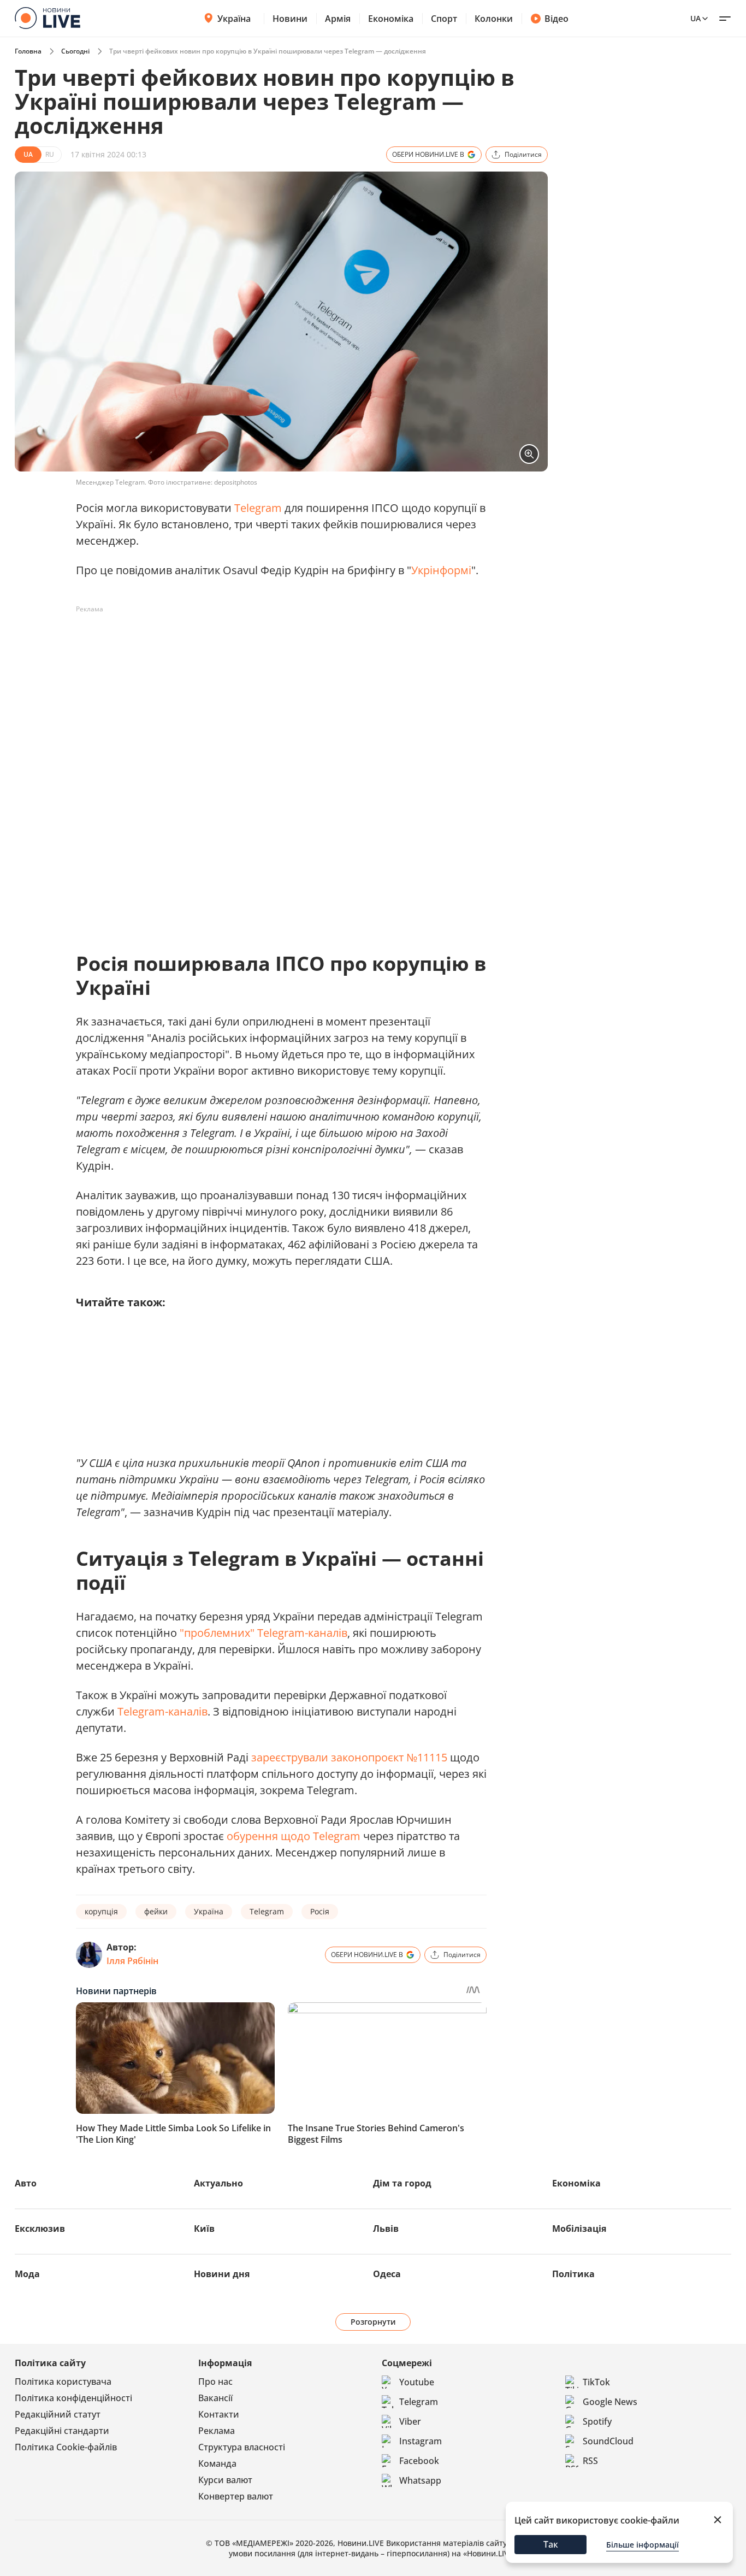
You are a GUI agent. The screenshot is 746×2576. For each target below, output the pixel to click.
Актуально (218, 2183)
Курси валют (225, 2480)
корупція (101, 1911)
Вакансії (215, 2398)
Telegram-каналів (162, 1711)
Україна (234, 19)
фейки (156, 1911)
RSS (590, 2461)
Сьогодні (75, 51)
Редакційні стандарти (62, 2431)
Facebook (419, 2461)
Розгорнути (373, 2322)
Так (551, 2544)
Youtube (417, 2382)
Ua (695, 18)
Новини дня (222, 2274)
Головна (28, 51)
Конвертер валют (236, 2496)
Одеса (387, 2274)
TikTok (596, 2382)
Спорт (444, 19)
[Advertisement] (275, 642)
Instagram (421, 2441)
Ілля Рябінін (132, 1961)
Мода (27, 2274)
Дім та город (402, 2183)
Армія (338, 19)
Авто (26, 2183)
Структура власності (242, 2447)
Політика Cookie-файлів (66, 2447)
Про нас (215, 2382)
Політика (573, 2274)
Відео (556, 19)
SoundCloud (608, 2441)
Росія (320, 1911)
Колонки (494, 19)
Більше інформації (643, 2545)
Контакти (219, 2414)
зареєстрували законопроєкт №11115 (349, 1757)
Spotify (597, 2421)
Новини (290, 19)
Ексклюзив (40, 2229)
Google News (610, 2402)
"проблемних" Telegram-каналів (264, 1633)
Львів (386, 2229)
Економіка (391, 19)
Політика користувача (63, 2382)
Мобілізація (579, 2229)
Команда (217, 2463)
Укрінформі (441, 570)
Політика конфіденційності (73, 2398)
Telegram (258, 508)
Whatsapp (420, 2480)
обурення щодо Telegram (294, 1836)
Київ (204, 2229)
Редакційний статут (58, 2414)
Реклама (217, 2431)
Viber (410, 2421)
